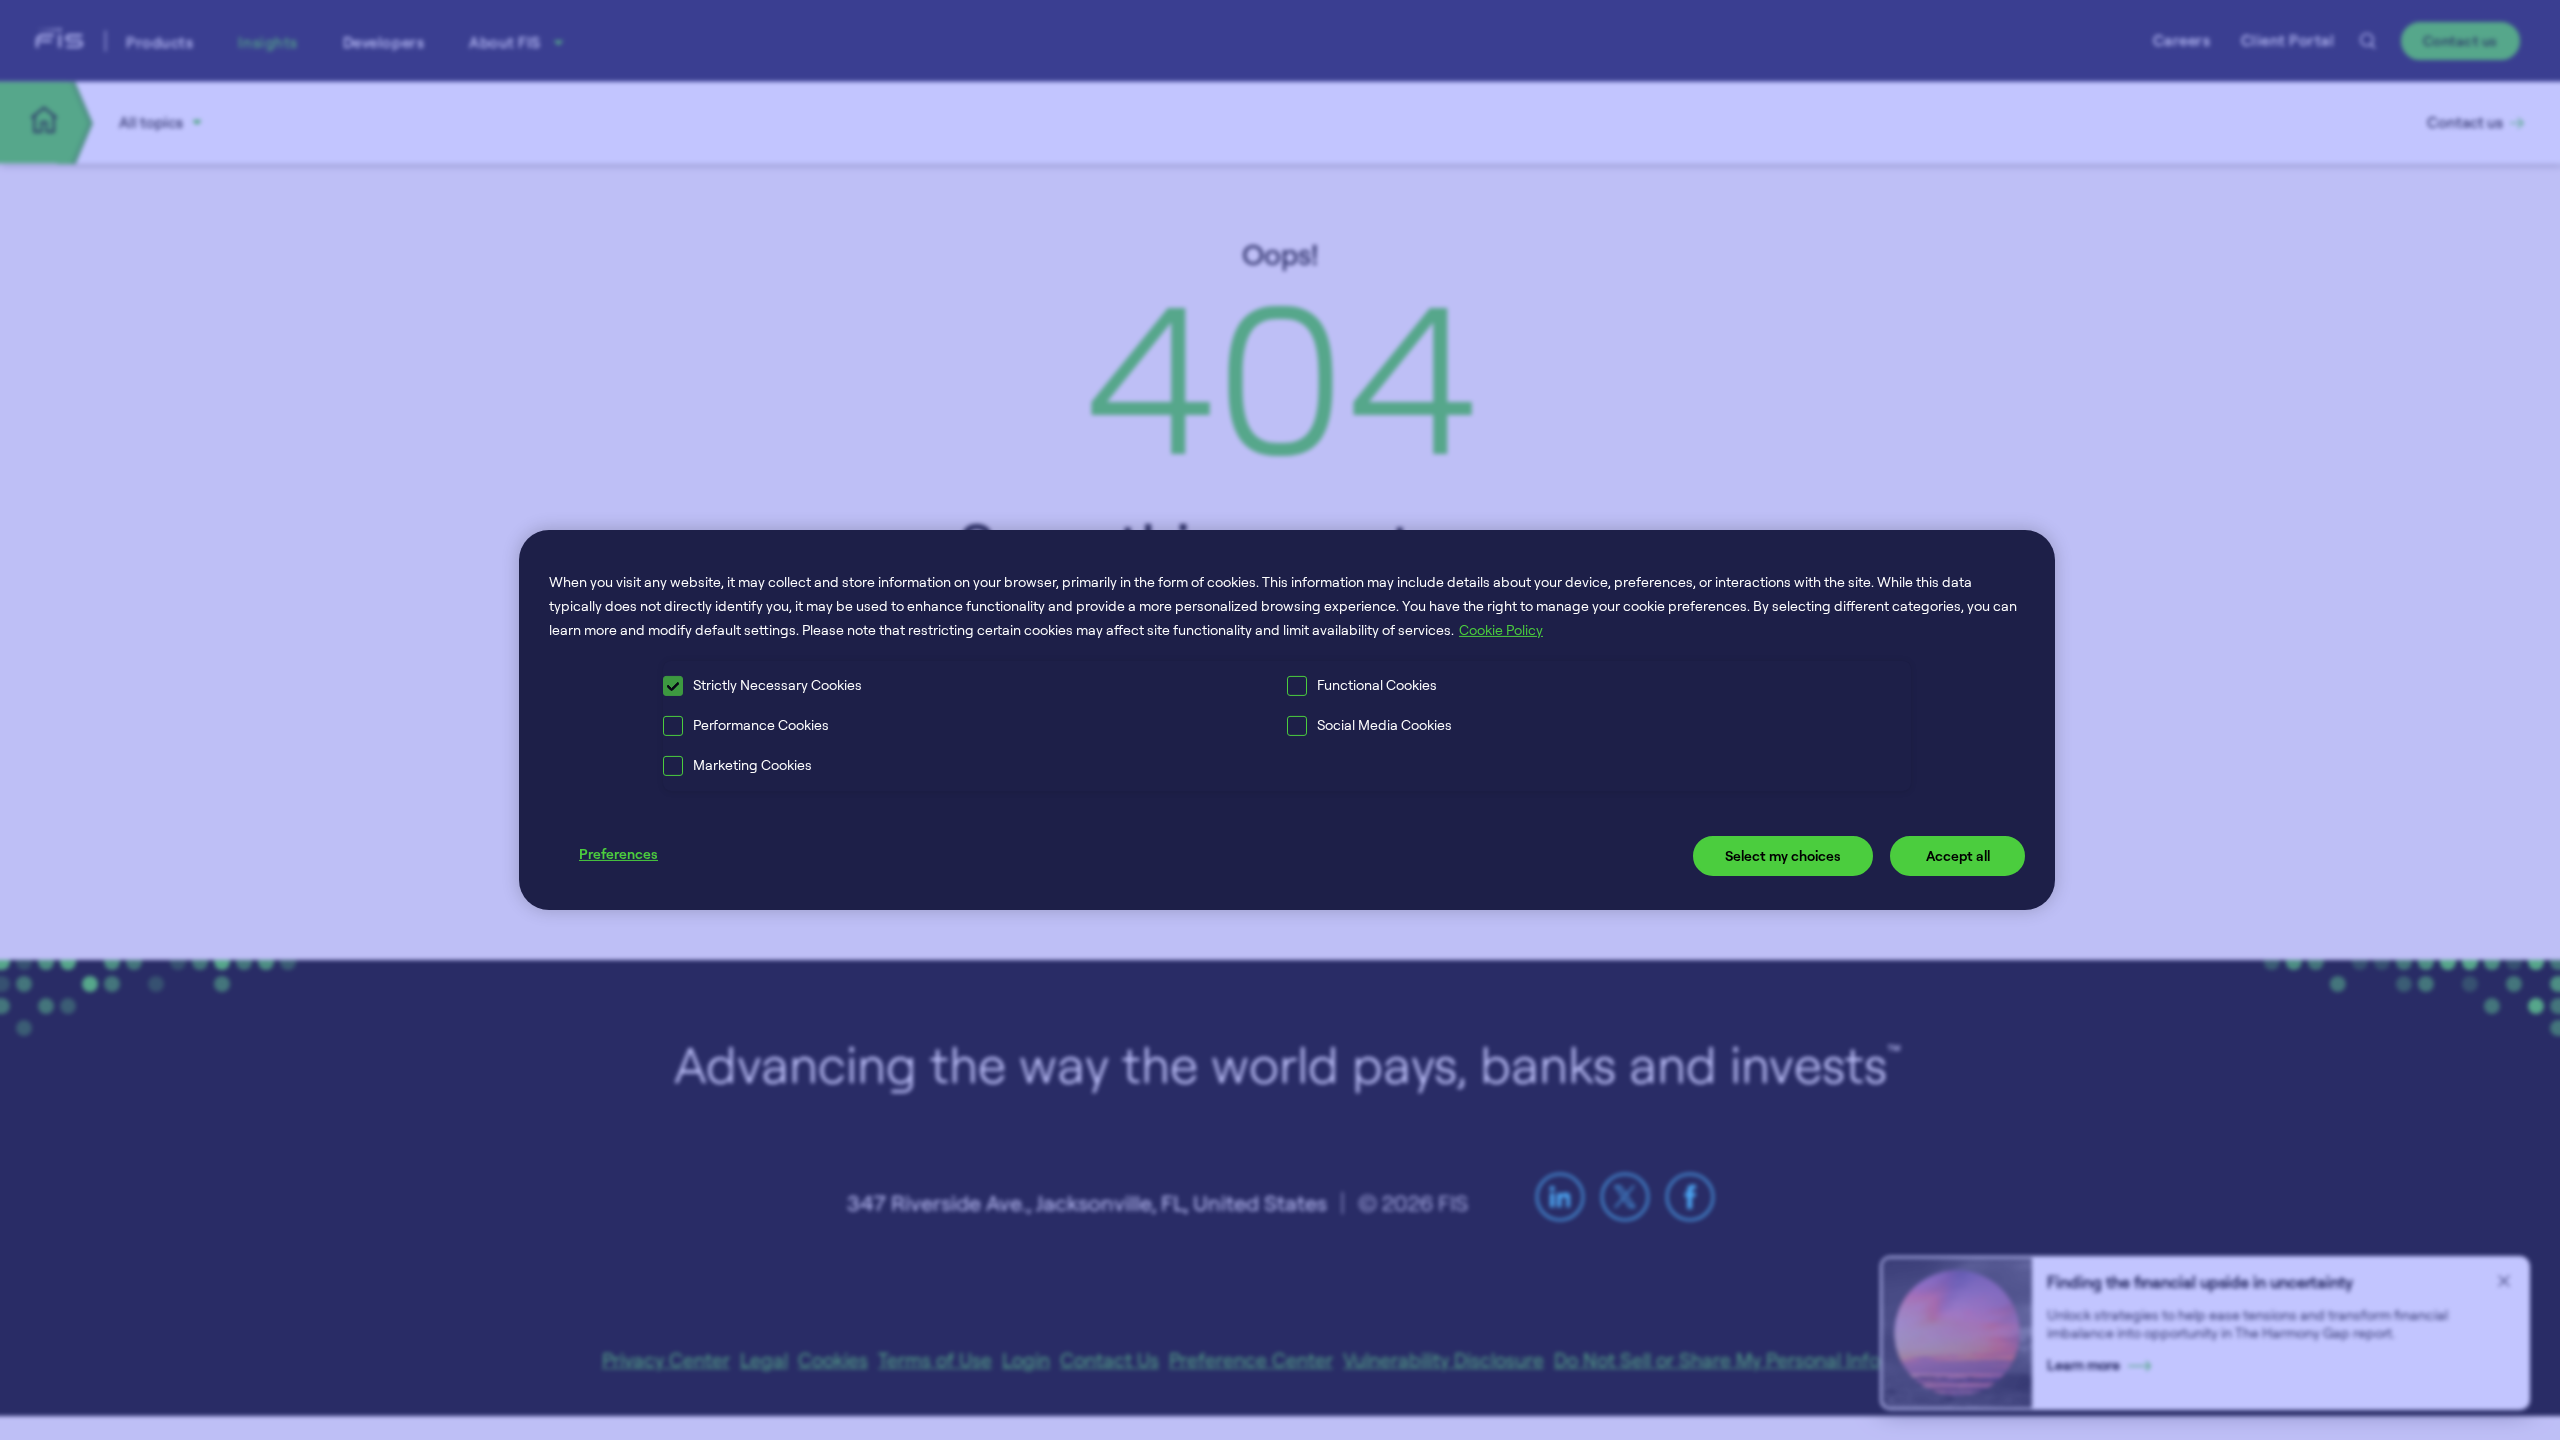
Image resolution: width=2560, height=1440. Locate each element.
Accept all (1958, 855)
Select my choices (1783, 855)
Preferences (618, 853)
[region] (1287, 720)
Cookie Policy (1501, 629)
